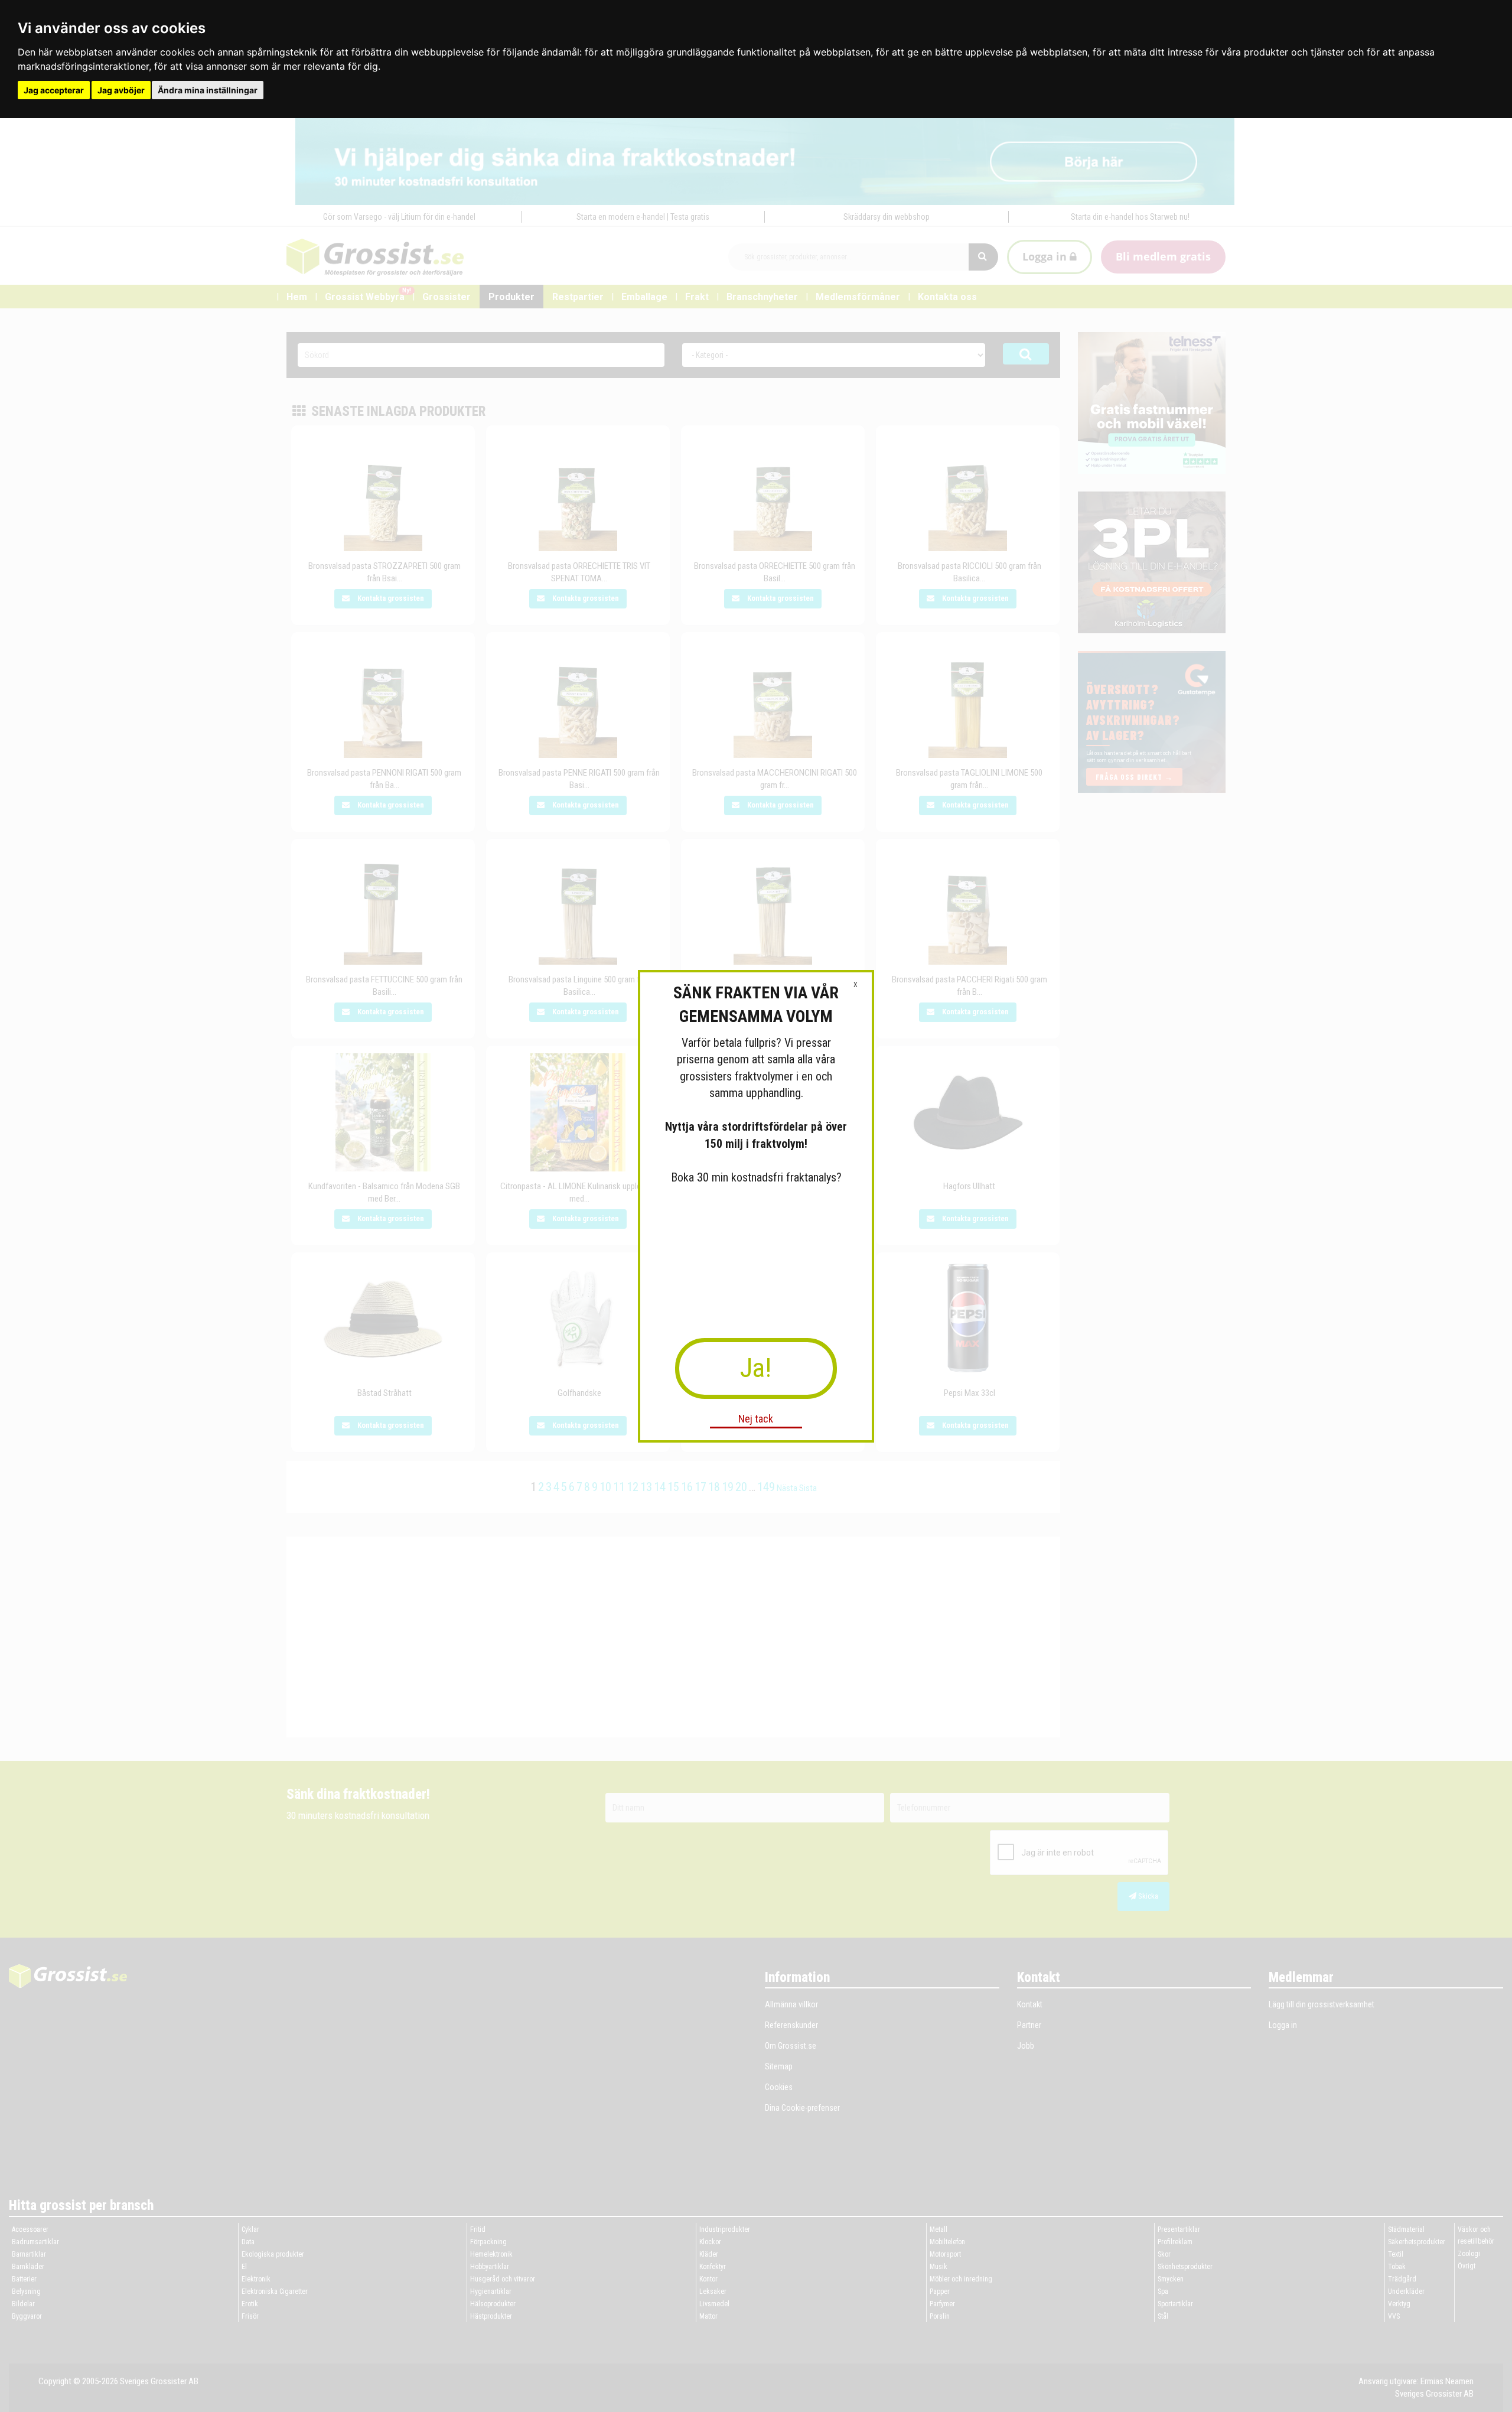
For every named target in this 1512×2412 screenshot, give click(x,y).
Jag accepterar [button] (54, 90)
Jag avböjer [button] (121, 90)
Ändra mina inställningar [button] (208, 90)
